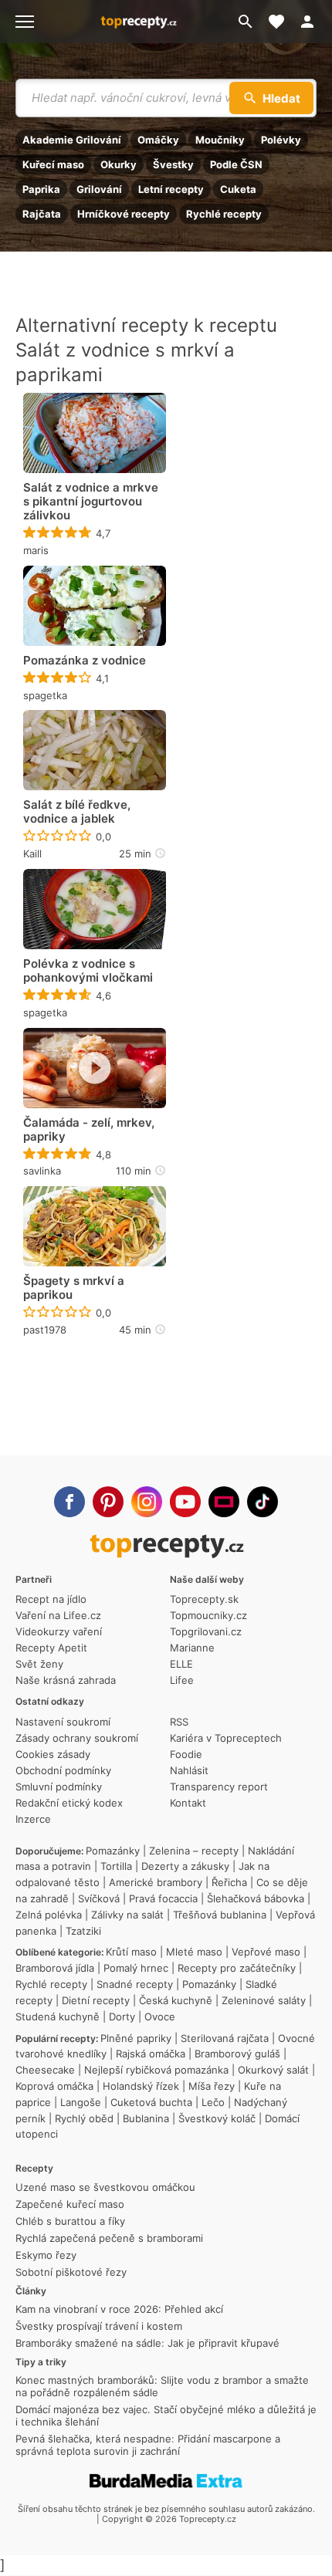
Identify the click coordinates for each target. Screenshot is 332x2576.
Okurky (119, 164)
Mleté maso (194, 1952)
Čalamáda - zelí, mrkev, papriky (89, 1130)
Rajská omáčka (151, 2054)
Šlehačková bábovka (256, 1898)
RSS (179, 1722)
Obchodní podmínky (63, 1770)
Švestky (173, 164)
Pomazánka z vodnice (85, 661)
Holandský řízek (141, 2086)
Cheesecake (45, 2070)
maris (36, 550)
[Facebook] (69, 1502)
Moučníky (220, 140)
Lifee (182, 1680)
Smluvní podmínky (59, 1787)
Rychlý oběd (84, 2118)
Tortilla (116, 1866)
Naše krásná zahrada (66, 1680)
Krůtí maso (131, 1952)
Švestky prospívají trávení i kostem (99, 2326)
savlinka (42, 1171)
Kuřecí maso (53, 164)
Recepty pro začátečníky (237, 1968)
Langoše (81, 2102)
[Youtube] (185, 1502)
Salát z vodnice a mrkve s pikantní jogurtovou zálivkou (91, 502)
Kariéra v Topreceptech (226, 1738)
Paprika (41, 189)
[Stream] (224, 1502)
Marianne (192, 1648)
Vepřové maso (266, 1952)
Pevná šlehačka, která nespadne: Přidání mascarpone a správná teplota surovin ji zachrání (148, 2445)
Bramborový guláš (237, 2054)
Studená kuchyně (58, 2017)
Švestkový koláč (217, 2118)
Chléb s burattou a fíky (70, 2221)
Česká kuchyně (176, 2000)
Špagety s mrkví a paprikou (74, 1288)
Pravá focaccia (163, 1898)
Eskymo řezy (46, 2255)
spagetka (45, 695)
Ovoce (160, 2017)
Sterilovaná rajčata (225, 2038)
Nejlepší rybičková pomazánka (156, 2070)
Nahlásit (189, 1770)
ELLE (181, 1664)
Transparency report (219, 1787)
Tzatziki (83, 1931)
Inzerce (33, 1819)
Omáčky (158, 140)
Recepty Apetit (51, 1648)
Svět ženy (39, 1664)
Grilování (99, 189)
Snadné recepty (135, 1984)
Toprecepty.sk (204, 1599)
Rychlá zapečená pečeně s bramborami (109, 2238)
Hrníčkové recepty (124, 214)
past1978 (45, 1330)
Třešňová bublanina (220, 1915)
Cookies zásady (53, 1754)
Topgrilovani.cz (206, 1631)
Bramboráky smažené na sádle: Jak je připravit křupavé (147, 2343)
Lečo (213, 2102)
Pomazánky (113, 1851)
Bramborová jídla (55, 1968)
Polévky (281, 140)
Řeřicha (229, 1882)
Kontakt (188, 1803)
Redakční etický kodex (69, 1803)
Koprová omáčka (54, 2086)
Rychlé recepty (224, 214)
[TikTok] (263, 1502)
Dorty (122, 2017)
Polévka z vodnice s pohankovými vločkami (88, 971)
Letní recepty (171, 189)
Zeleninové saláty (264, 2000)
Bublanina (146, 2118)
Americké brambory (156, 1882)
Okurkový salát (273, 2070)
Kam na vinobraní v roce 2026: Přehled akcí (119, 2309)
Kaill (32, 854)
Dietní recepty (96, 2000)
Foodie (186, 1754)
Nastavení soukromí (63, 1722)
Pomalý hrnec (136, 1968)
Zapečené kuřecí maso (70, 2204)
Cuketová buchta (151, 2102)
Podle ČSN (236, 164)
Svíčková (99, 1898)
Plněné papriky (136, 2038)
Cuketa (238, 189)
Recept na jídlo (51, 1599)
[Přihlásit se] (312, 22)
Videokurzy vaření (59, 1631)
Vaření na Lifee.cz (58, 1615)
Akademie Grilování (72, 140)
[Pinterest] (108, 1502)
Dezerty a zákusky (185, 1866)
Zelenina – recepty (194, 1851)
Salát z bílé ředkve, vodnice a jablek (77, 812)
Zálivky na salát (127, 1915)
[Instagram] (147, 1502)
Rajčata (42, 214)
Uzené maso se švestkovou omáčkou (105, 2187)
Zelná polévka (49, 1915)
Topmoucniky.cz (208, 1615)
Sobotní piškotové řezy (71, 2272)
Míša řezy (212, 2086)
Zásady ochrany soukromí (77, 1738)
